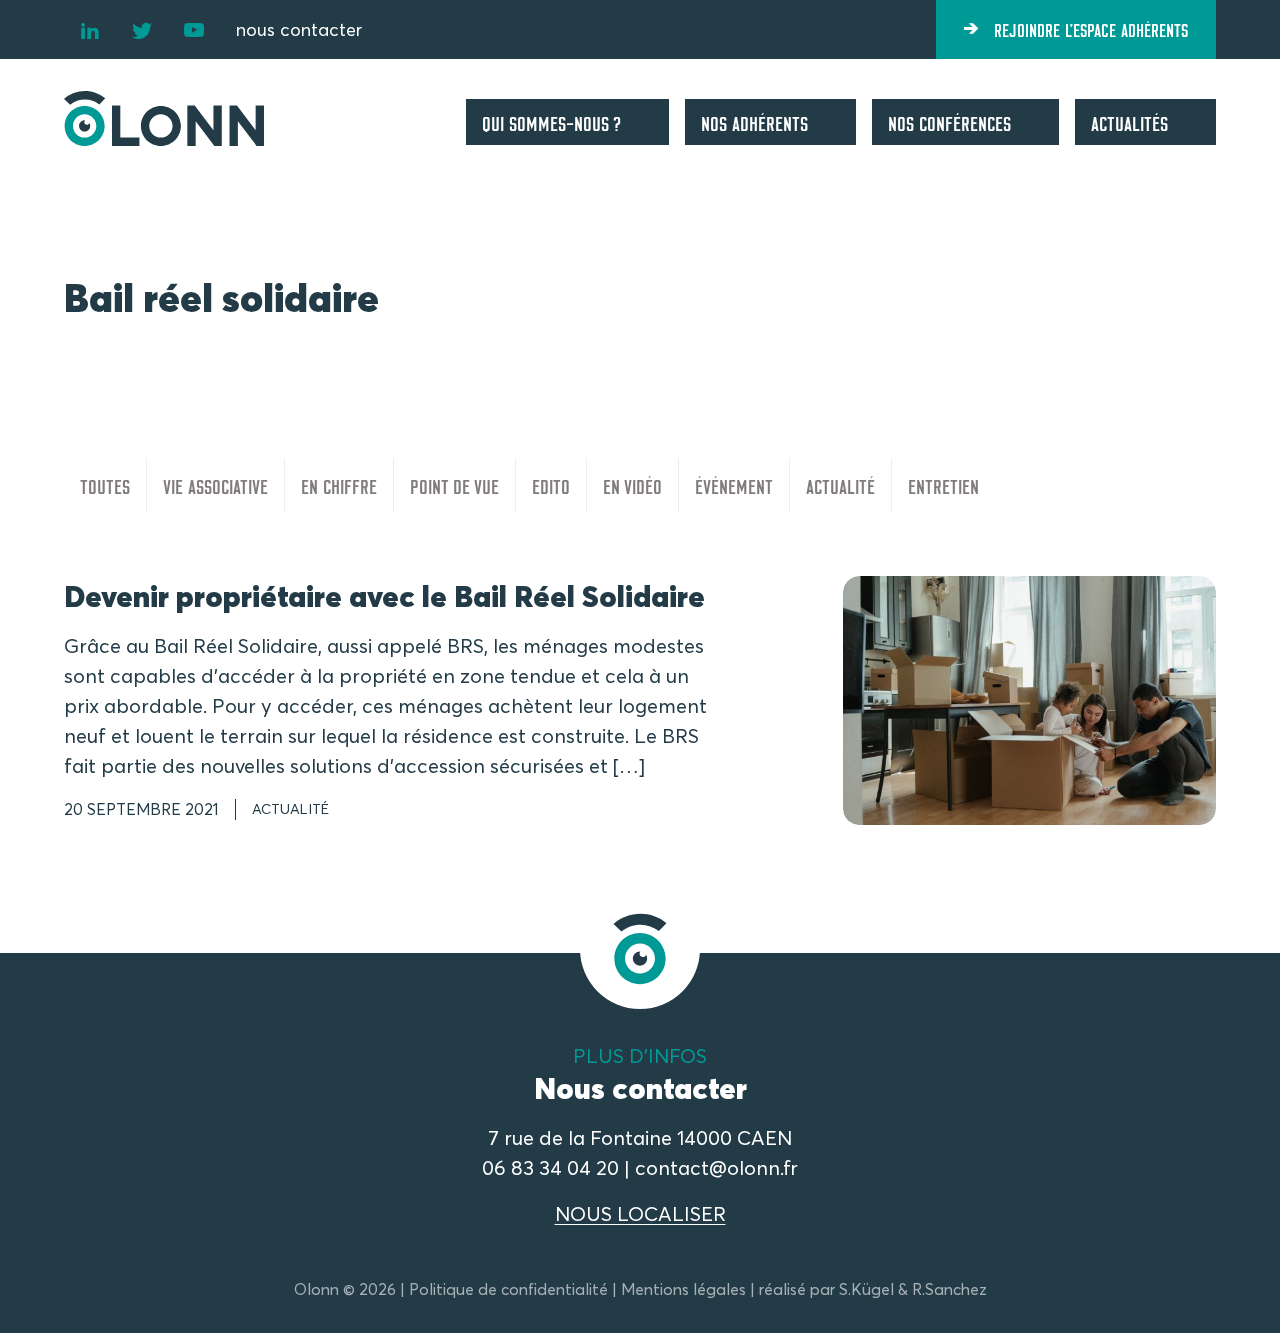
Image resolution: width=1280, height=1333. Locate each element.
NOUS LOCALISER (640, 1213)
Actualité (840, 485)
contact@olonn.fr (716, 1167)
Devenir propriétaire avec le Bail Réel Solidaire (384, 596)
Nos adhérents (754, 122)
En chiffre (339, 485)
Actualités (1129, 122)
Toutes (105, 485)
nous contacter (299, 29)
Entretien (943, 485)
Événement (734, 485)
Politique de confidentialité (508, 1289)
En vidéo (632, 485)
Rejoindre (1091, 29)
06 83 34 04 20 (550, 1167)
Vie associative (215, 485)
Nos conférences (949, 122)
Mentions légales (683, 1289)
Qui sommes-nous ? (551, 122)
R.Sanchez (949, 1289)
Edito (551, 485)
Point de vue (454, 485)
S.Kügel (866, 1289)
